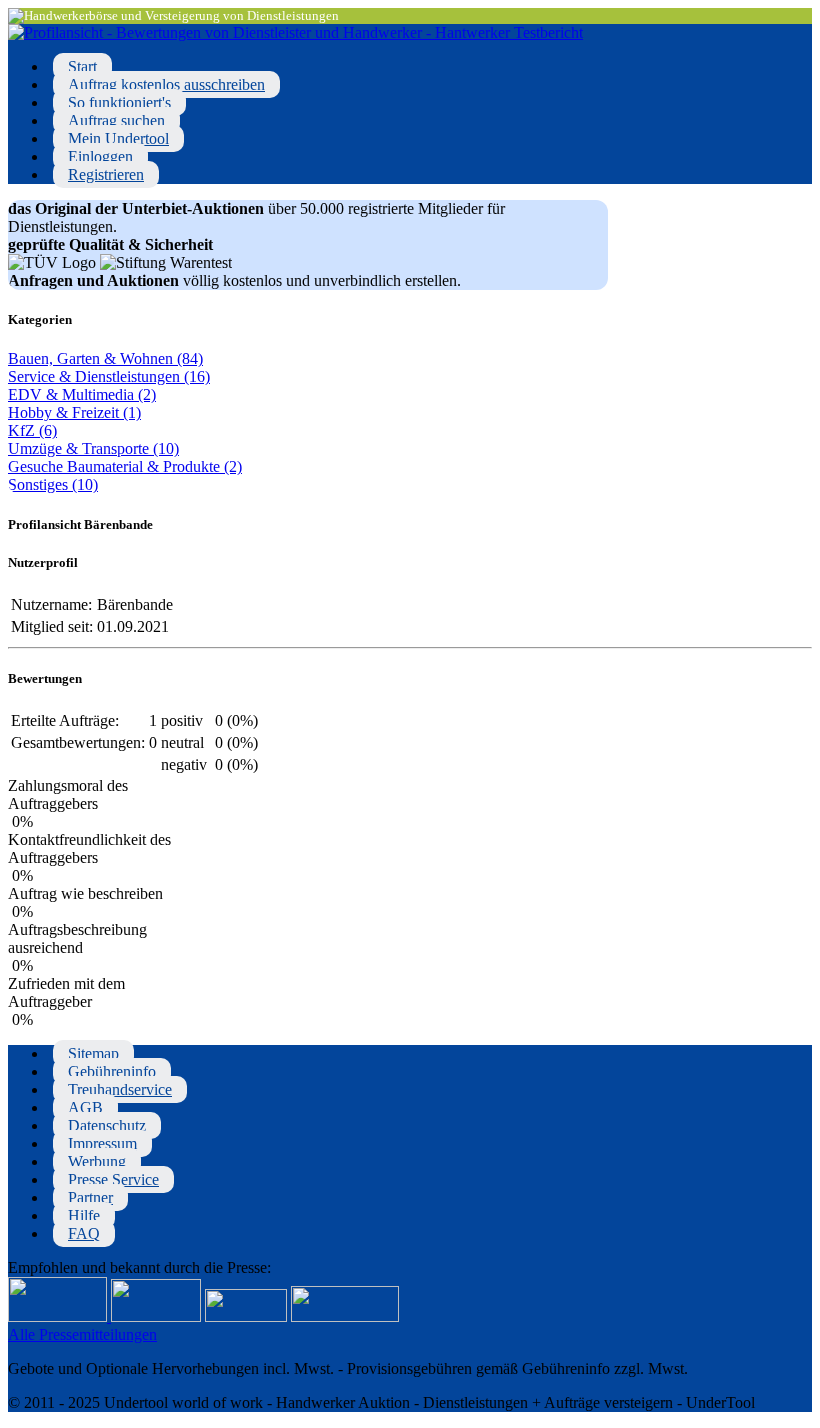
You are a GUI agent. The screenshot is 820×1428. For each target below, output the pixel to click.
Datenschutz (107, 1125)
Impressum (102, 1143)
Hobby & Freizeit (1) (74, 412)
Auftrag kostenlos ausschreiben (166, 84)
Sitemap (93, 1053)
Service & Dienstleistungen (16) (109, 376)
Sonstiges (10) (53, 484)
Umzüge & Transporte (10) (93, 448)
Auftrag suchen (116, 120)
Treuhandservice (120, 1089)
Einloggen (100, 156)
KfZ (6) (32, 430)
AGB (85, 1107)
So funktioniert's (119, 102)
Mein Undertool (118, 138)
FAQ (84, 1233)
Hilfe (84, 1215)
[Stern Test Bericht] (59, 1316)
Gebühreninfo (112, 1071)
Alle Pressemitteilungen (82, 1334)
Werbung (97, 1161)
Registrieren (106, 174)
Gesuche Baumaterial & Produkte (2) (125, 466)
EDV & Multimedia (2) (82, 394)
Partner (90, 1197)
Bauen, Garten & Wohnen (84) (105, 358)
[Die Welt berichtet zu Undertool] (345, 1316)
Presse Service (113, 1179)
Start (82, 66)
